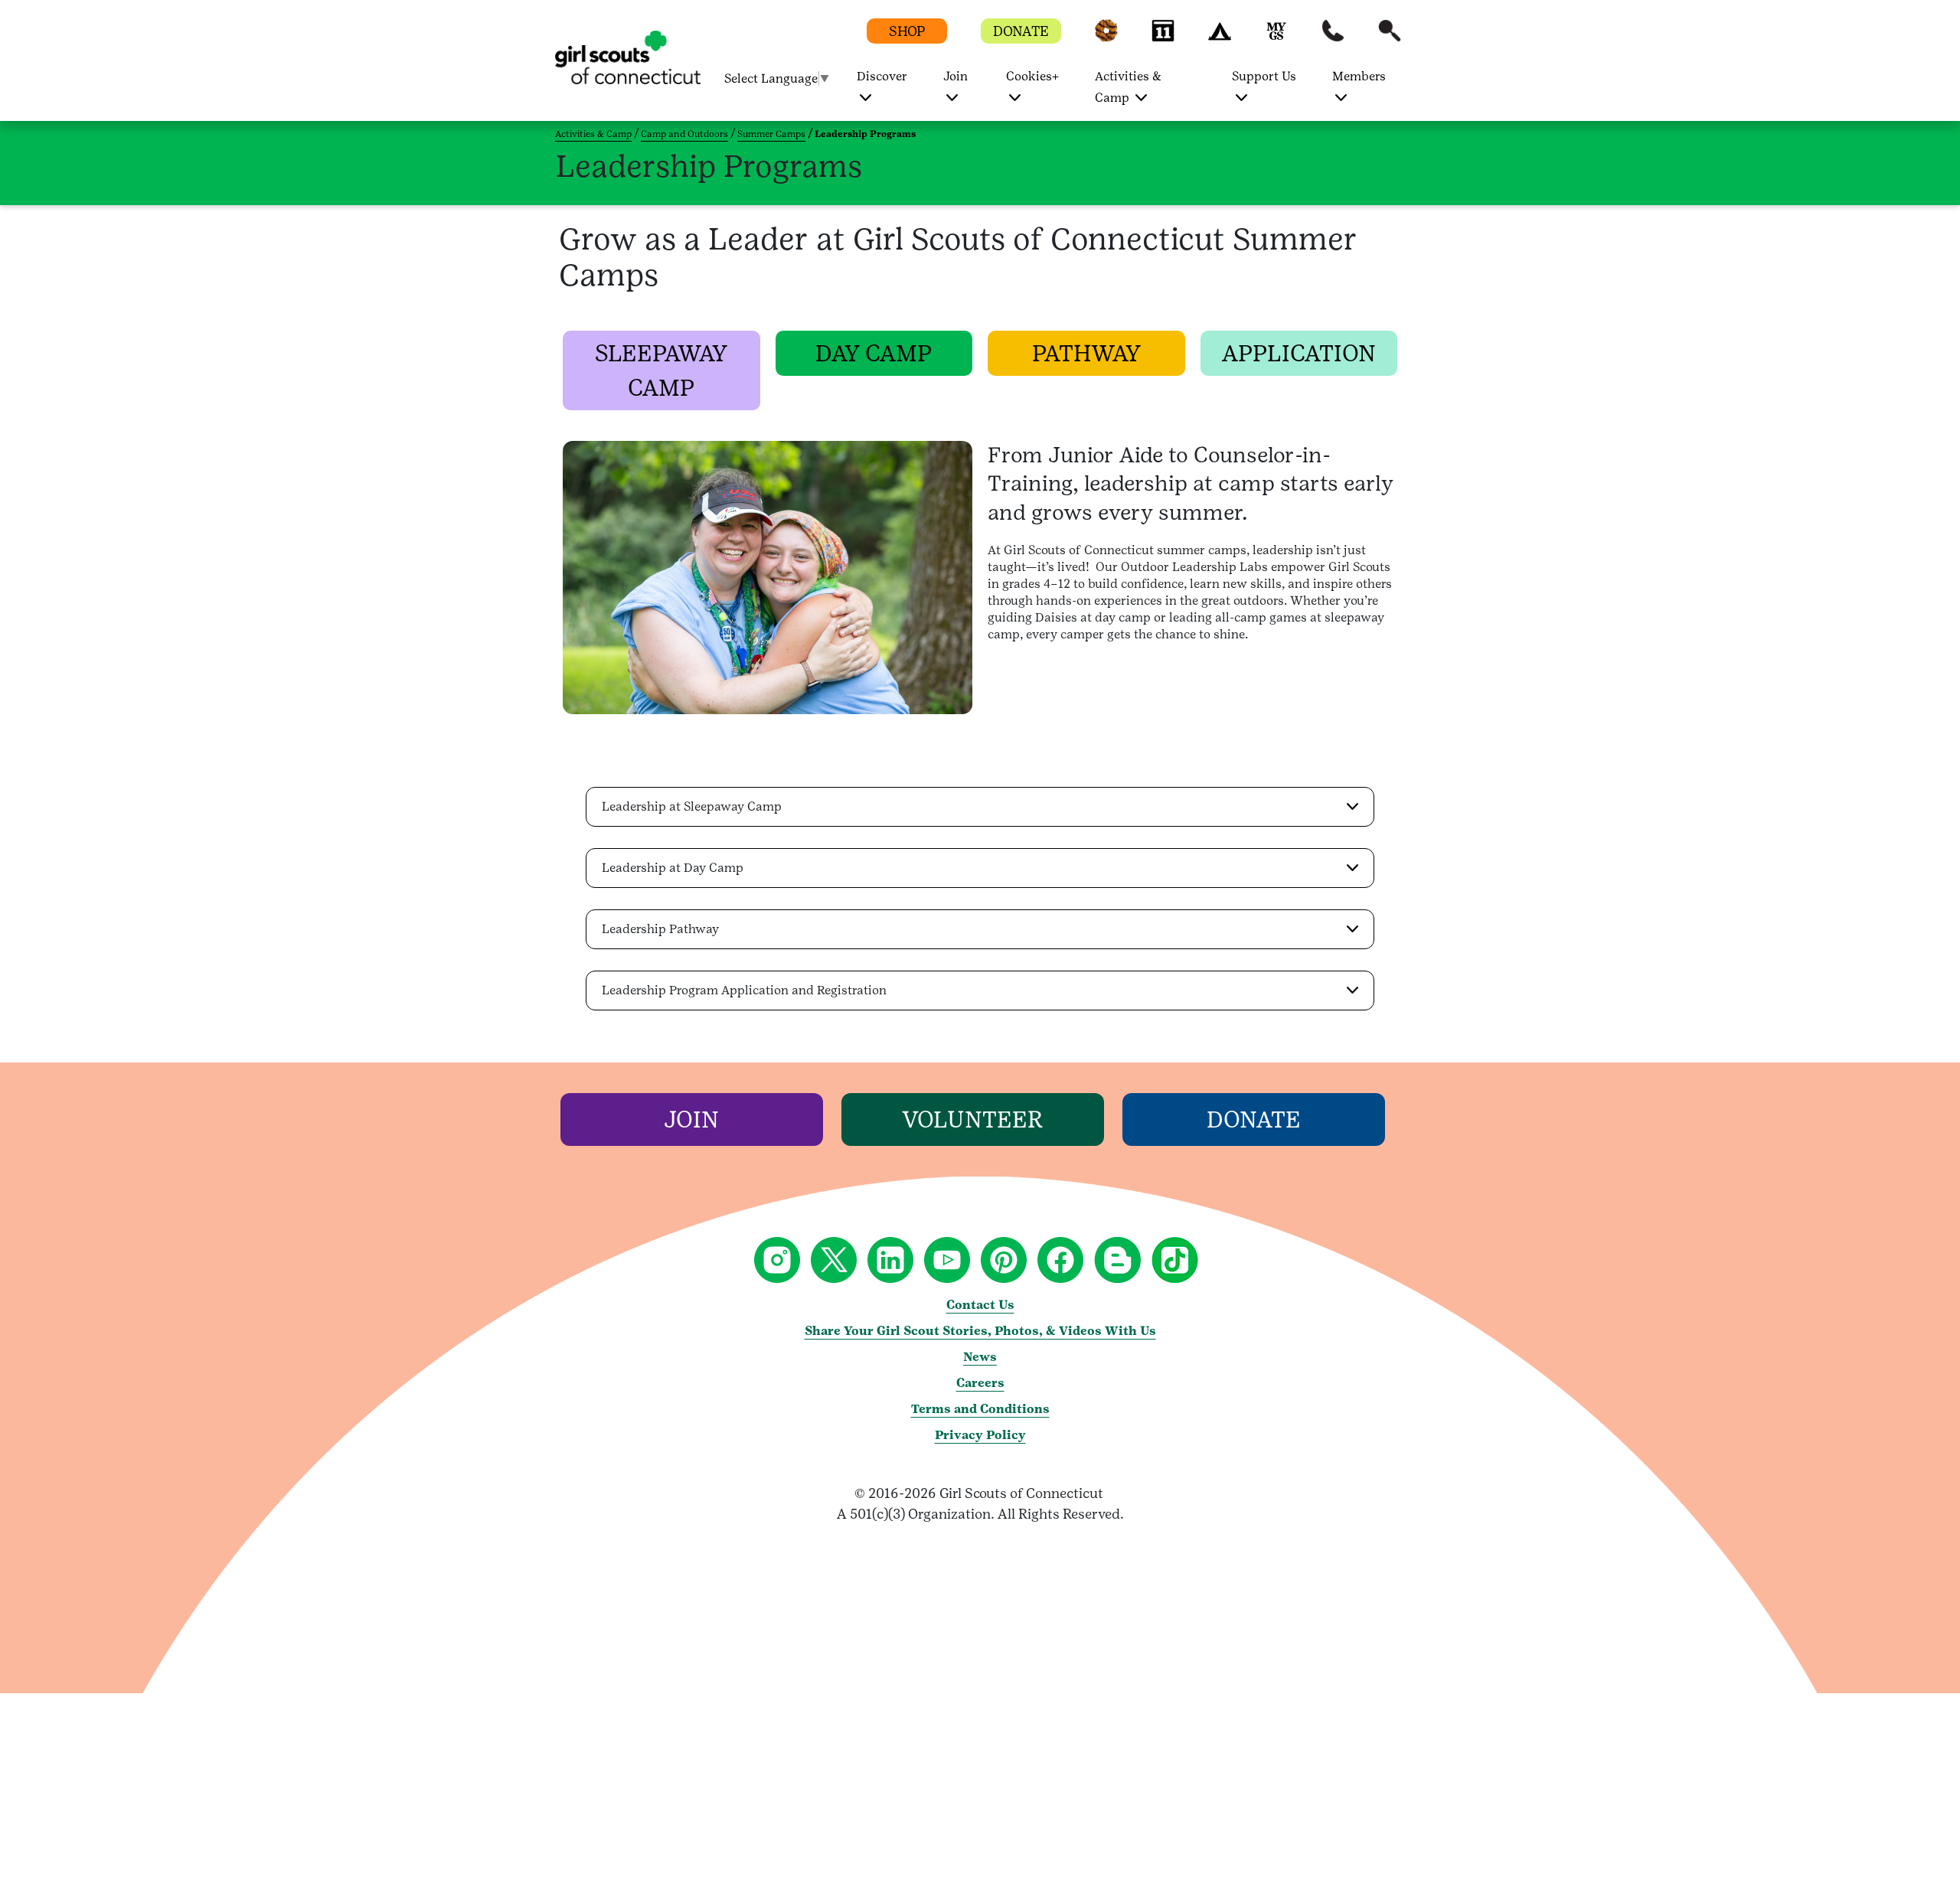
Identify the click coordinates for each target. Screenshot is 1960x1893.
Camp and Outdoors (684, 134)
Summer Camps (771, 134)
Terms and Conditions (980, 1409)
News (980, 1357)
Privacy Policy (980, 1435)
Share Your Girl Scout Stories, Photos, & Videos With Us (980, 1331)
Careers (980, 1383)
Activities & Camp (593, 134)
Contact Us (980, 1305)
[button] (1106, 38)
